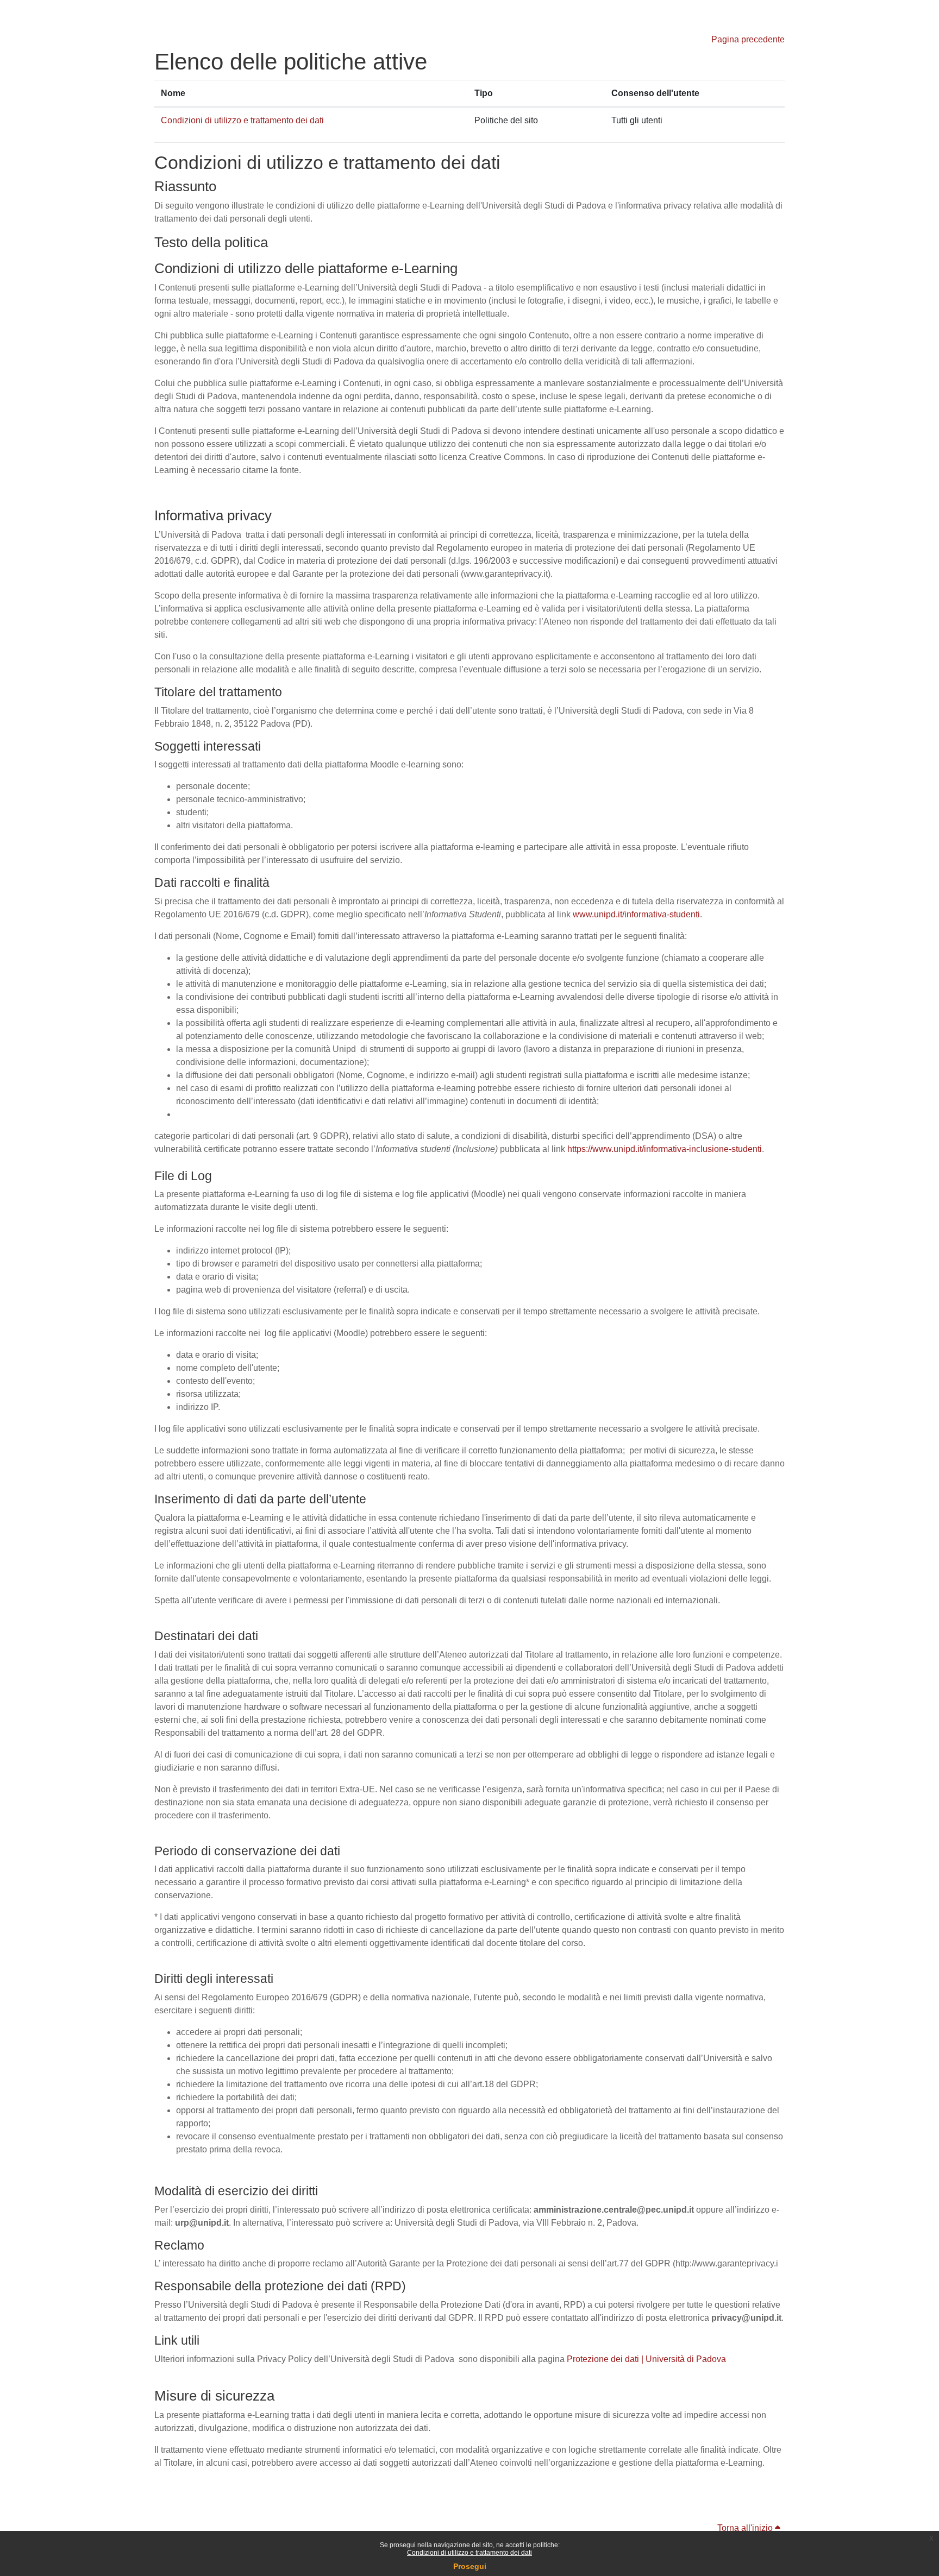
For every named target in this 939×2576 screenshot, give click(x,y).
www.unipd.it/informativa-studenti (636, 914)
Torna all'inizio (746, 2528)
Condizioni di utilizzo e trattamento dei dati (469, 2553)
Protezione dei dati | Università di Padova (646, 2359)
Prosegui (470, 2566)
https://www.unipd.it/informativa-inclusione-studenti (665, 1149)
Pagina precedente (748, 39)
